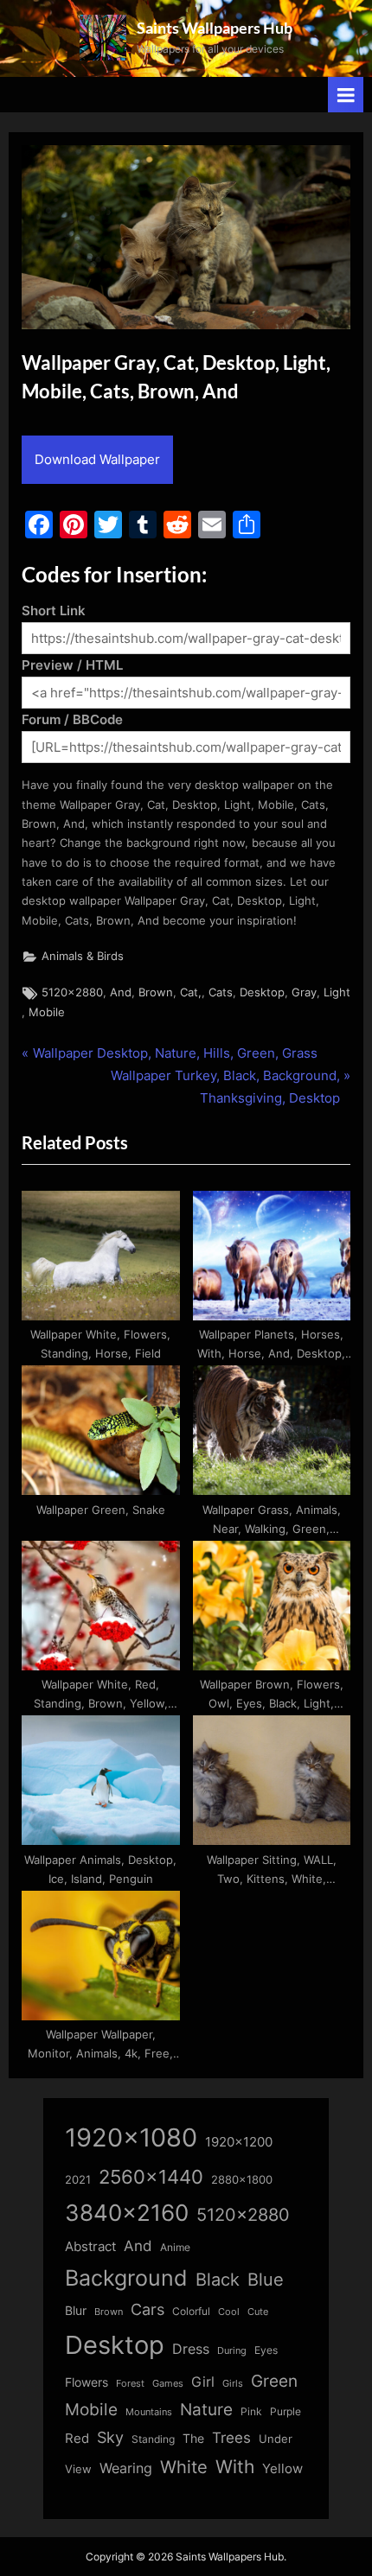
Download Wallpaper (97, 459)
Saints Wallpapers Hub (215, 28)
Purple (285, 2412)
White (184, 2467)
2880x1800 (242, 2180)
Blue (266, 2279)
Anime (175, 2247)
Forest (130, 2383)
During (232, 2350)
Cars (148, 2309)
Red (77, 2438)
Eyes (266, 2350)
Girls (233, 2383)
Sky (110, 2437)
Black (218, 2280)
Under (276, 2439)
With (235, 2467)
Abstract (90, 2246)
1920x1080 (131, 2137)
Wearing (126, 2468)
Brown (156, 992)
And (121, 992)
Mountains (149, 2412)
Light (337, 992)
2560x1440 (151, 2176)
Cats (221, 992)
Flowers (87, 2382)
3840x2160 (127, 2213)
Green (274, 2381)
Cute (258, 2312)
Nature (206, 2410)
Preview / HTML (72, 665)
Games (168, 2384)
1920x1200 (239, 2142)
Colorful (191, 2311)
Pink (251, 2411)
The (193, 2438)
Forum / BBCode (72, 719)
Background (126, 2278)
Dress (191, 2349)
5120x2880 (72, 992)
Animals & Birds (83, 956)
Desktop (262, 992)
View (78, 2469)
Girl (203, 2382)
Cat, (191, 992)
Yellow (282, 2469)
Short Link (54, 611)
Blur (76, 2311)
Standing (153, 2439)
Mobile (47, 1012)
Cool (229, 2312)
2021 (78, 2180)
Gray (304, 992)
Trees (231, 2438)
